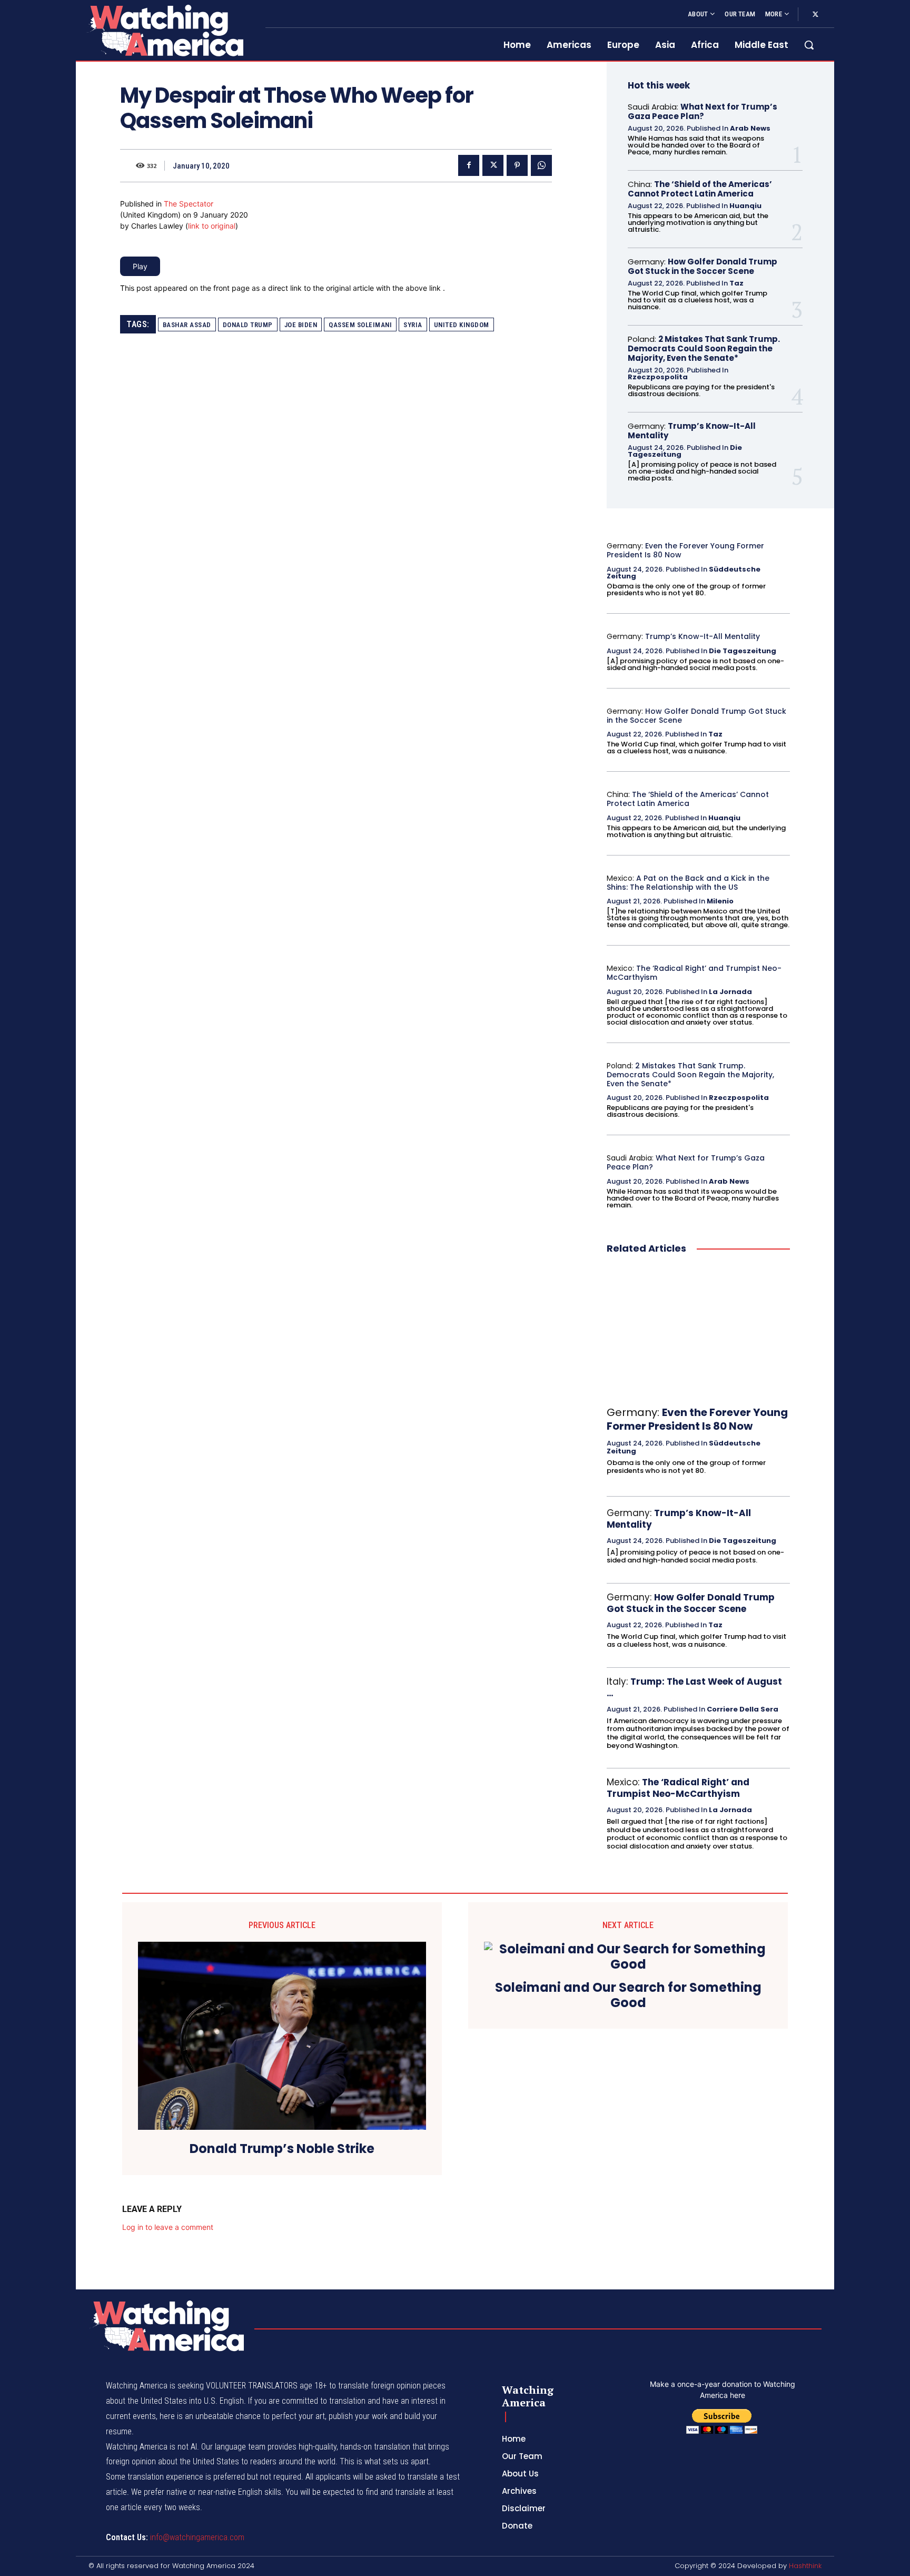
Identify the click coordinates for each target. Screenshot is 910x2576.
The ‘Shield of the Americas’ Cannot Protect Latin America (700, 189)
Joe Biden (301, 325)
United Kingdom (462, 325)
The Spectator (189, 204)
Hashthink (805, 2566)
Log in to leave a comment (168, 2227)
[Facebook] (469, 165)
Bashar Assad (187, 325)
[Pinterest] (517, 165)
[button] (809, 45)
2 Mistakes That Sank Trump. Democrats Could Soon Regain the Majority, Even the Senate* (704, 348)
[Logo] (164, 30)
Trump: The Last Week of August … (694, 1687)
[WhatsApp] (541, 165)
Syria (413, 325)
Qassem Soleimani (360, 325)
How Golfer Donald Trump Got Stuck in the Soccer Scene (703, 266)
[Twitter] (815, 15)
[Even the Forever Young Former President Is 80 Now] (698, 1331)
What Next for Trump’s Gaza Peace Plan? (703, 111)
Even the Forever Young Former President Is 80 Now (685, 550)
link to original (212, 226)
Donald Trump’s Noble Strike (282, 2149)
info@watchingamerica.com (197, 2537)
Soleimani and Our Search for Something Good (628, 1995)
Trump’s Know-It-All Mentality (692, 431)
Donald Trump (248, 325)
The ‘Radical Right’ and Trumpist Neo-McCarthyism (694, 973)
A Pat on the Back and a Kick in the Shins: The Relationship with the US (688, 883)
